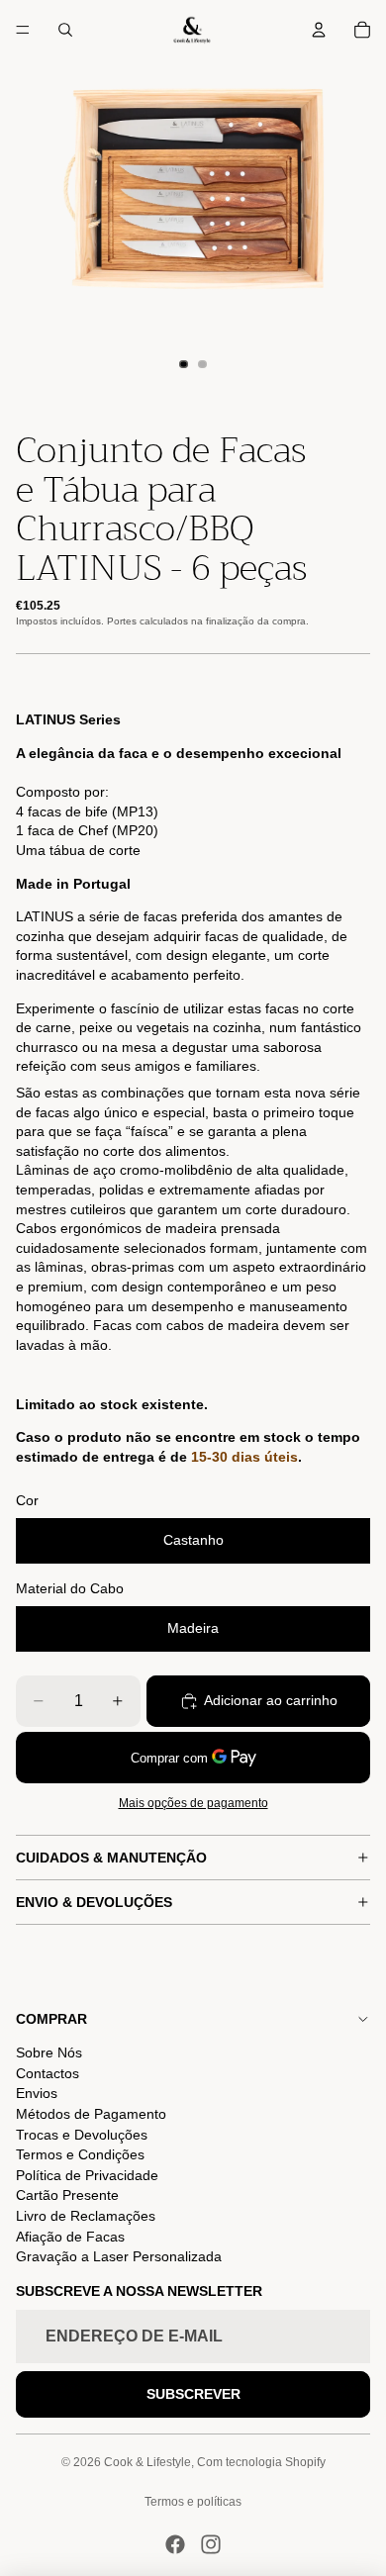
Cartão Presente (67, 2195)
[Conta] (319, 30)
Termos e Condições (80, 2154)
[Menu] (23, 30)
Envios (37, 2093)
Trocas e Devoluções (82, 2135)
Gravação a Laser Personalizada (119, 2256)
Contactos (48, 2073)
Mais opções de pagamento (193, 1803)
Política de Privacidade (87, 2175)
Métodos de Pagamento (91, 2114)
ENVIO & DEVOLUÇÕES (94, 1902)
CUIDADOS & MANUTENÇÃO (111, 1858)
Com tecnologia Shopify (261, 2462)
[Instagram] (211, 2544)
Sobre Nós (49, 2052)
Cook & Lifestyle (147, 2462)
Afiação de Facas (70, 2237)
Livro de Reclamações (86, 2216)
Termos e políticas (193, 2502)
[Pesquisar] (65, 30)
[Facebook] (175, 2544)
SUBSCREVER (193, 2394)
